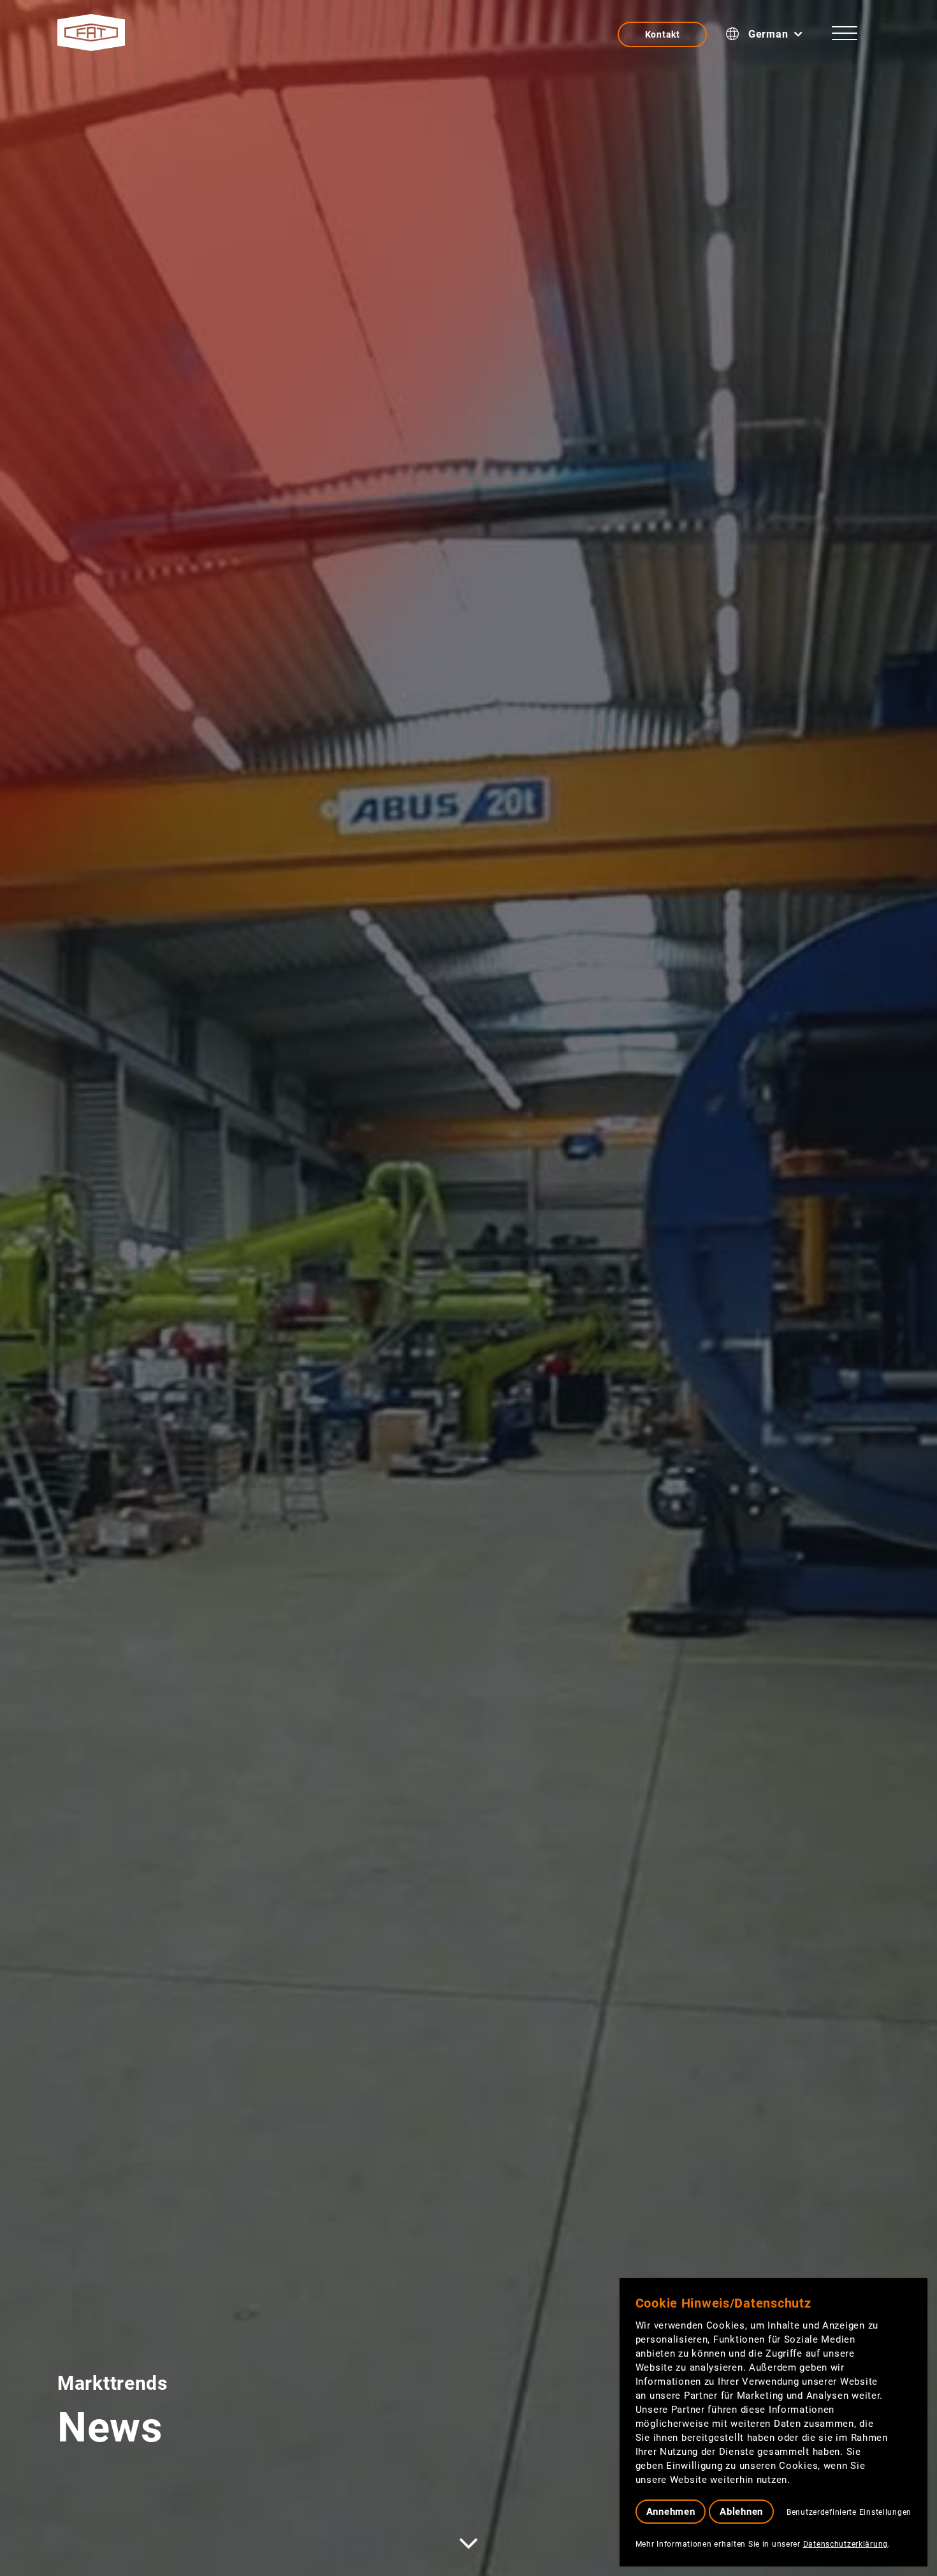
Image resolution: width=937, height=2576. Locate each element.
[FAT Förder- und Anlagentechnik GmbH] (91, 33)
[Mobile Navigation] (845, 36)
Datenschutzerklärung (846, 2544)
